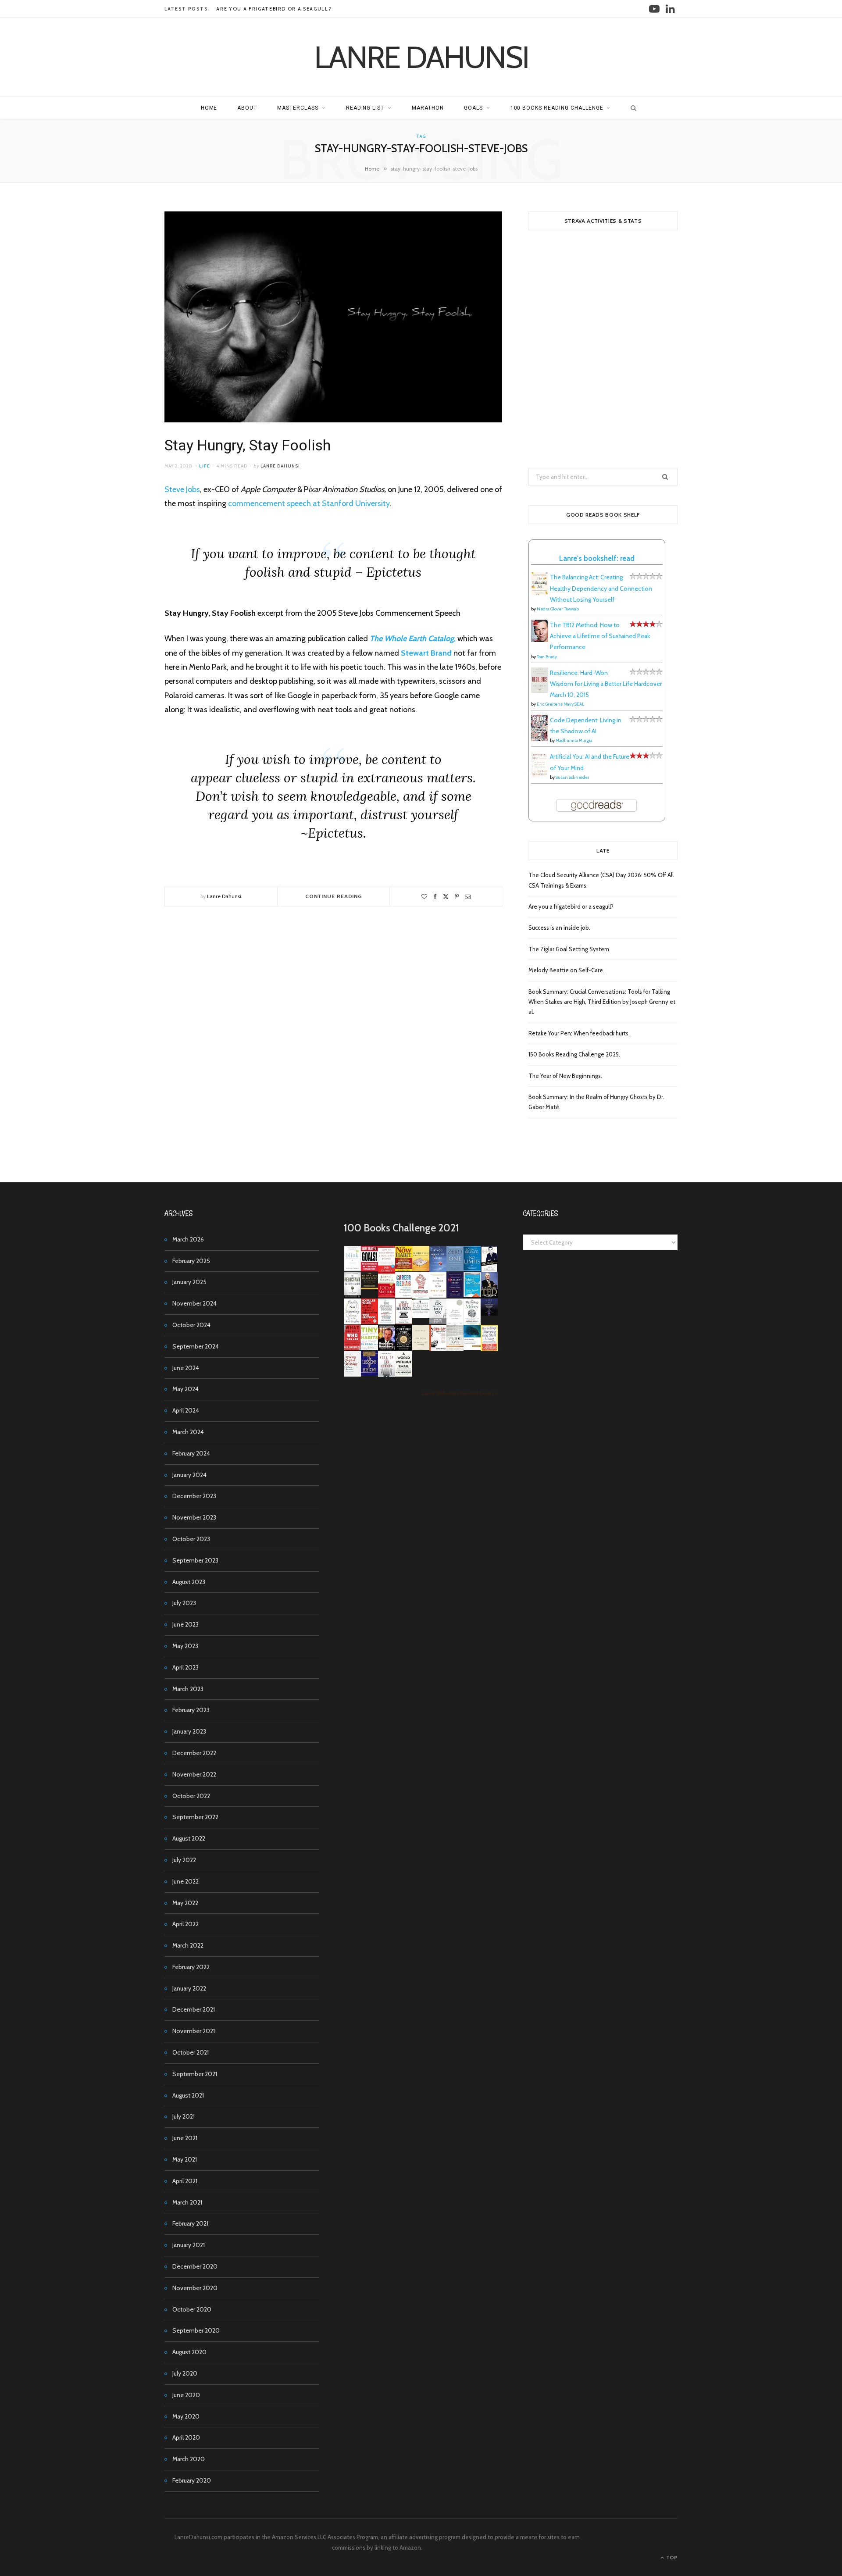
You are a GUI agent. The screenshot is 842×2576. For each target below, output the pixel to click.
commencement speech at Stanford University (309, 503)
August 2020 (189, 2352)
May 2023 (185, 1646)
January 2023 (189, 1731)
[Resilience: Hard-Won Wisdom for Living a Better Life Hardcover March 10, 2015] (540, 691)
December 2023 (194, 1496)
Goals (473, 108)
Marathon (428, 108)
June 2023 (186, 1624)
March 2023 (188, 1689)
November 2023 (194, 1517)
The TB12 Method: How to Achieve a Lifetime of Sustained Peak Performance (600, 636)
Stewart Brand (426, 653)
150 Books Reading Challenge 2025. (574, 1054)
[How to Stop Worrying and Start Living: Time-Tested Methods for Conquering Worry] (489, 1350)
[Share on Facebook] (435, 897)
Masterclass (298, 108)
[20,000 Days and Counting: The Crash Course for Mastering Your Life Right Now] (455, 1349)
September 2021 (195, 2074)
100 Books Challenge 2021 (401, 1228)
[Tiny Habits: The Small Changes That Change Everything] (369, 1348)
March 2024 (188, 1432)
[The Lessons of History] (369, 1374)
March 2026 (188, 1239)
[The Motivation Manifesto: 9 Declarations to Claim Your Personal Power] (369, 1287)
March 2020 (189, 2459)
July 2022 (184, 1860)
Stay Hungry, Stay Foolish (248, 445)
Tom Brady (547, 657)
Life (205, 466)
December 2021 (194, 2009)
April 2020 (186, 2437)
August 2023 (189, 1582)
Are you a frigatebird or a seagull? (274, 9)
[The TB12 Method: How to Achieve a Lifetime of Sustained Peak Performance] (540, 640)
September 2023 (195, 1560)
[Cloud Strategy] (472, 1348)
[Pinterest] (457, 897)
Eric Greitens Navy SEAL (560, 704)
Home (209, 108)
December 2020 (195, 2266)
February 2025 (191, 1261)
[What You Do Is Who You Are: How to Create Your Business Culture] (352, 1348)
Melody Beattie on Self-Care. (566, 970)
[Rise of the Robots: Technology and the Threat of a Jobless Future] (387, 1375)
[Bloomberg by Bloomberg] (387, 1348)
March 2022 (188, 1945)
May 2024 (186, 1389)
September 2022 (195, 1817)
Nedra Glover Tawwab (558, 609)
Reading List (365, 108)
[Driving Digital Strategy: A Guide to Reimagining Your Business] (352, 1374)
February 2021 (190, 2223)
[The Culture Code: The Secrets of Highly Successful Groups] (404, 1348)
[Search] (631, 108)
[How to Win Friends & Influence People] (387, 1270)
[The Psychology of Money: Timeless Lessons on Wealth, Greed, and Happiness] (472, 1323)
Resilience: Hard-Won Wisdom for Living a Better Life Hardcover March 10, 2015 (606, 684)
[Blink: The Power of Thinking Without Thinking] (352, 1269)
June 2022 (186, 1881)
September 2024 (196, 1346)
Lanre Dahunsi (280, 466)
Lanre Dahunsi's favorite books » (460, 1393)
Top (671, 2557)
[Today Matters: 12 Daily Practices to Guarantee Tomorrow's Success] (387, 1295)
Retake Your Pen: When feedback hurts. (579, 1033)
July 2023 (184, 1603)
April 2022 (186, 1924)
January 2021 (189, 2245)
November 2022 (194, 1774)
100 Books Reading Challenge (557, 108)
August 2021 (188, 2095)
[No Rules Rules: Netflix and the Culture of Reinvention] (369, 1322)
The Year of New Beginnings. (565, 1076)
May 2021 (185, 2159)
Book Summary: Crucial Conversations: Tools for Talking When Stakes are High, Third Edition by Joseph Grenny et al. (602, 1002)
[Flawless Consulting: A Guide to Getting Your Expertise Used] (421, 1316)
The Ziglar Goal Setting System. (569, 949)
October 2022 (191, 1796)
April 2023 (186, 1667)
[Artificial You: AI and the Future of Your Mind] (540, 775)
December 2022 (194, 1753)
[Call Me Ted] (489, 1295)
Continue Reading (334, 896)
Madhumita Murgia (574, 740)
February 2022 (191, 1967)
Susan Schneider (573, 777)
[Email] (468, 897)
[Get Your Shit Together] (455, 1324)
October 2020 (192, 2309)
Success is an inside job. (559, 928)
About (247, 108)
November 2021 (194, 2031)
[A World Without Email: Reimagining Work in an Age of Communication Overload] (404, 1374)
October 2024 (191, 1325)
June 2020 (186, 2395)
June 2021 (185, 2138)
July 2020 (185, 2373)
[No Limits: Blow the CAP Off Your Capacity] (472, 1269)
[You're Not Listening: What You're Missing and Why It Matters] (352, 1322)
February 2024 (191, 1453)
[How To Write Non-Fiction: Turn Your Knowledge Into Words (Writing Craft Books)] (404, 1322)
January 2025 (189, 1282)
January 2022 (189, 1988)
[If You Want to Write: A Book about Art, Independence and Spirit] (438, 1271)
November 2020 (195, 2288)
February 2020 (192, 2480)
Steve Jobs (182, 489)
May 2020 (186, 2416)
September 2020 (196, 2330)
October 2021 (191, 2052)
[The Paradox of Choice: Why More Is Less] (421, 1269)
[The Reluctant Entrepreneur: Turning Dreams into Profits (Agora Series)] (352, 1296)
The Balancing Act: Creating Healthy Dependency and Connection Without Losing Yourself (601, 588)
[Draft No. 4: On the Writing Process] (421, 1348)
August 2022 (189, 1838)
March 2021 (187, 2202)
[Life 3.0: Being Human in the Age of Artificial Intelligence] (489, 1313)
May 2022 (185, 1903)
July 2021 (184, 2116)
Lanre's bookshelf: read (597, 558)
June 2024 (186, 1368)
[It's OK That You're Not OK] (438, 1322)
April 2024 (186, 1410)
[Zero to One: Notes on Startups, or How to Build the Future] (455, 1269)
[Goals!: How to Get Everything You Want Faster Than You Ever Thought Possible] (369, 1269)
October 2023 (191, 1539)
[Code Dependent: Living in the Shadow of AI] (540, 739)
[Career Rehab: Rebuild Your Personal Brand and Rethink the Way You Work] (404, 1295)
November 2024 (194, 1303)
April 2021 (185, 2181)
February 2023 (191, 1710)
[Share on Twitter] (446, 897)
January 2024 (189, 1475)
